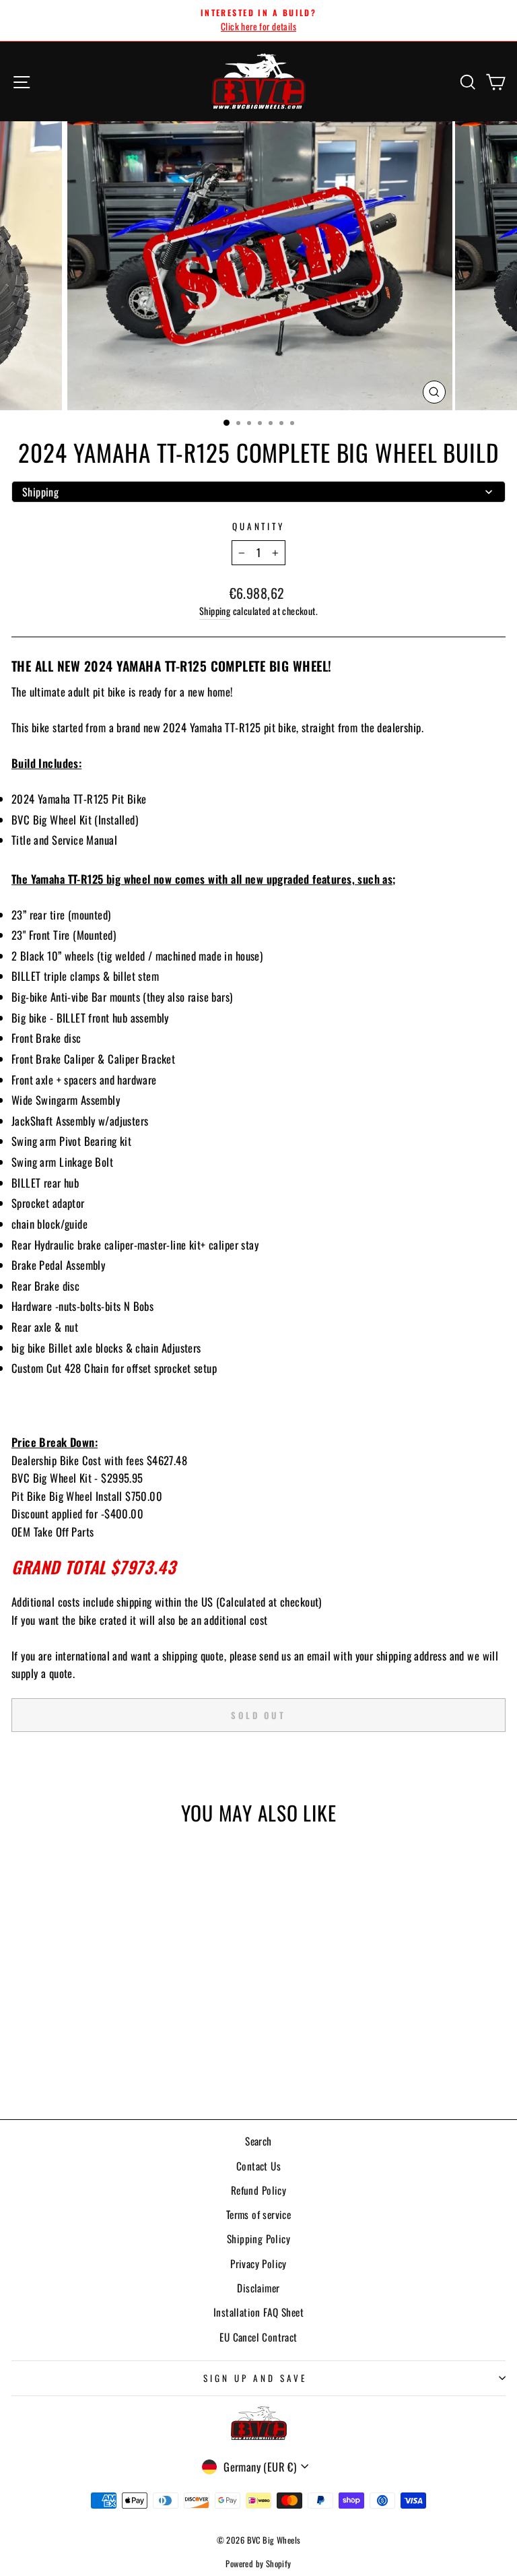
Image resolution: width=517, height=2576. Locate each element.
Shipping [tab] (40, 492)
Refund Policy (258, 2190)
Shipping (215, 611)
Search (258, 2141)
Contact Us (258, 2166)
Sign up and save (255, 2378)
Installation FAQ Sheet (258, 2312)
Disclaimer (258, 2288)
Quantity (259, 526)
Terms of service (259, 2214)
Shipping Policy (258, 2239)
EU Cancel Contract (258, 2337)
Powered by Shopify (258, 2564)
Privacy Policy (258, 2263)
